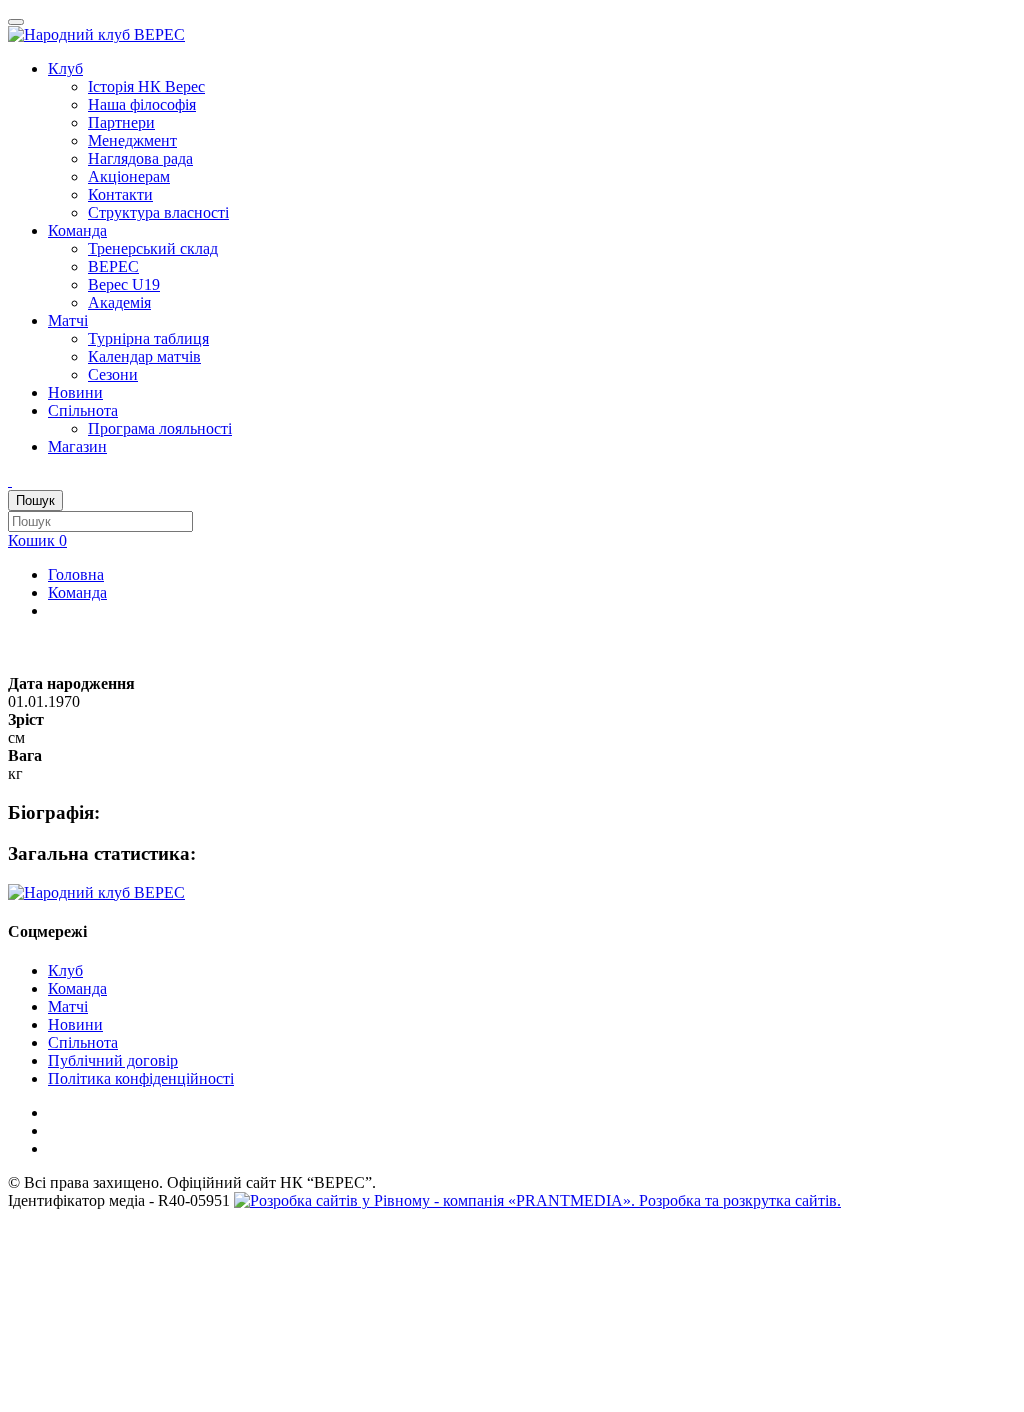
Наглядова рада (140, 158)
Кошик (37, 540)
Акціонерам (129, 176)
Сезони (113, 374)
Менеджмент (132, 140)
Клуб (65, 68)
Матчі (68, 320)
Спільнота (83, 410)
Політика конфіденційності (141, 1078)
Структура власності (158, 212)
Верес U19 (124, 284)
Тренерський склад (153, 248)
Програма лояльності (160, 428)
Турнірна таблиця (148, 338)
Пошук (35, 500)
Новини (75, 392)
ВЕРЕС (113, 266)
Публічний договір (113, 1060)
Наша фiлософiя (142, 104)
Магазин (77, 446)
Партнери (121, 122)
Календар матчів (144, 356)
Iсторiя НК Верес (146, 86)
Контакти (120, 194)
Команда (77, 230)
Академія (119, 302)
